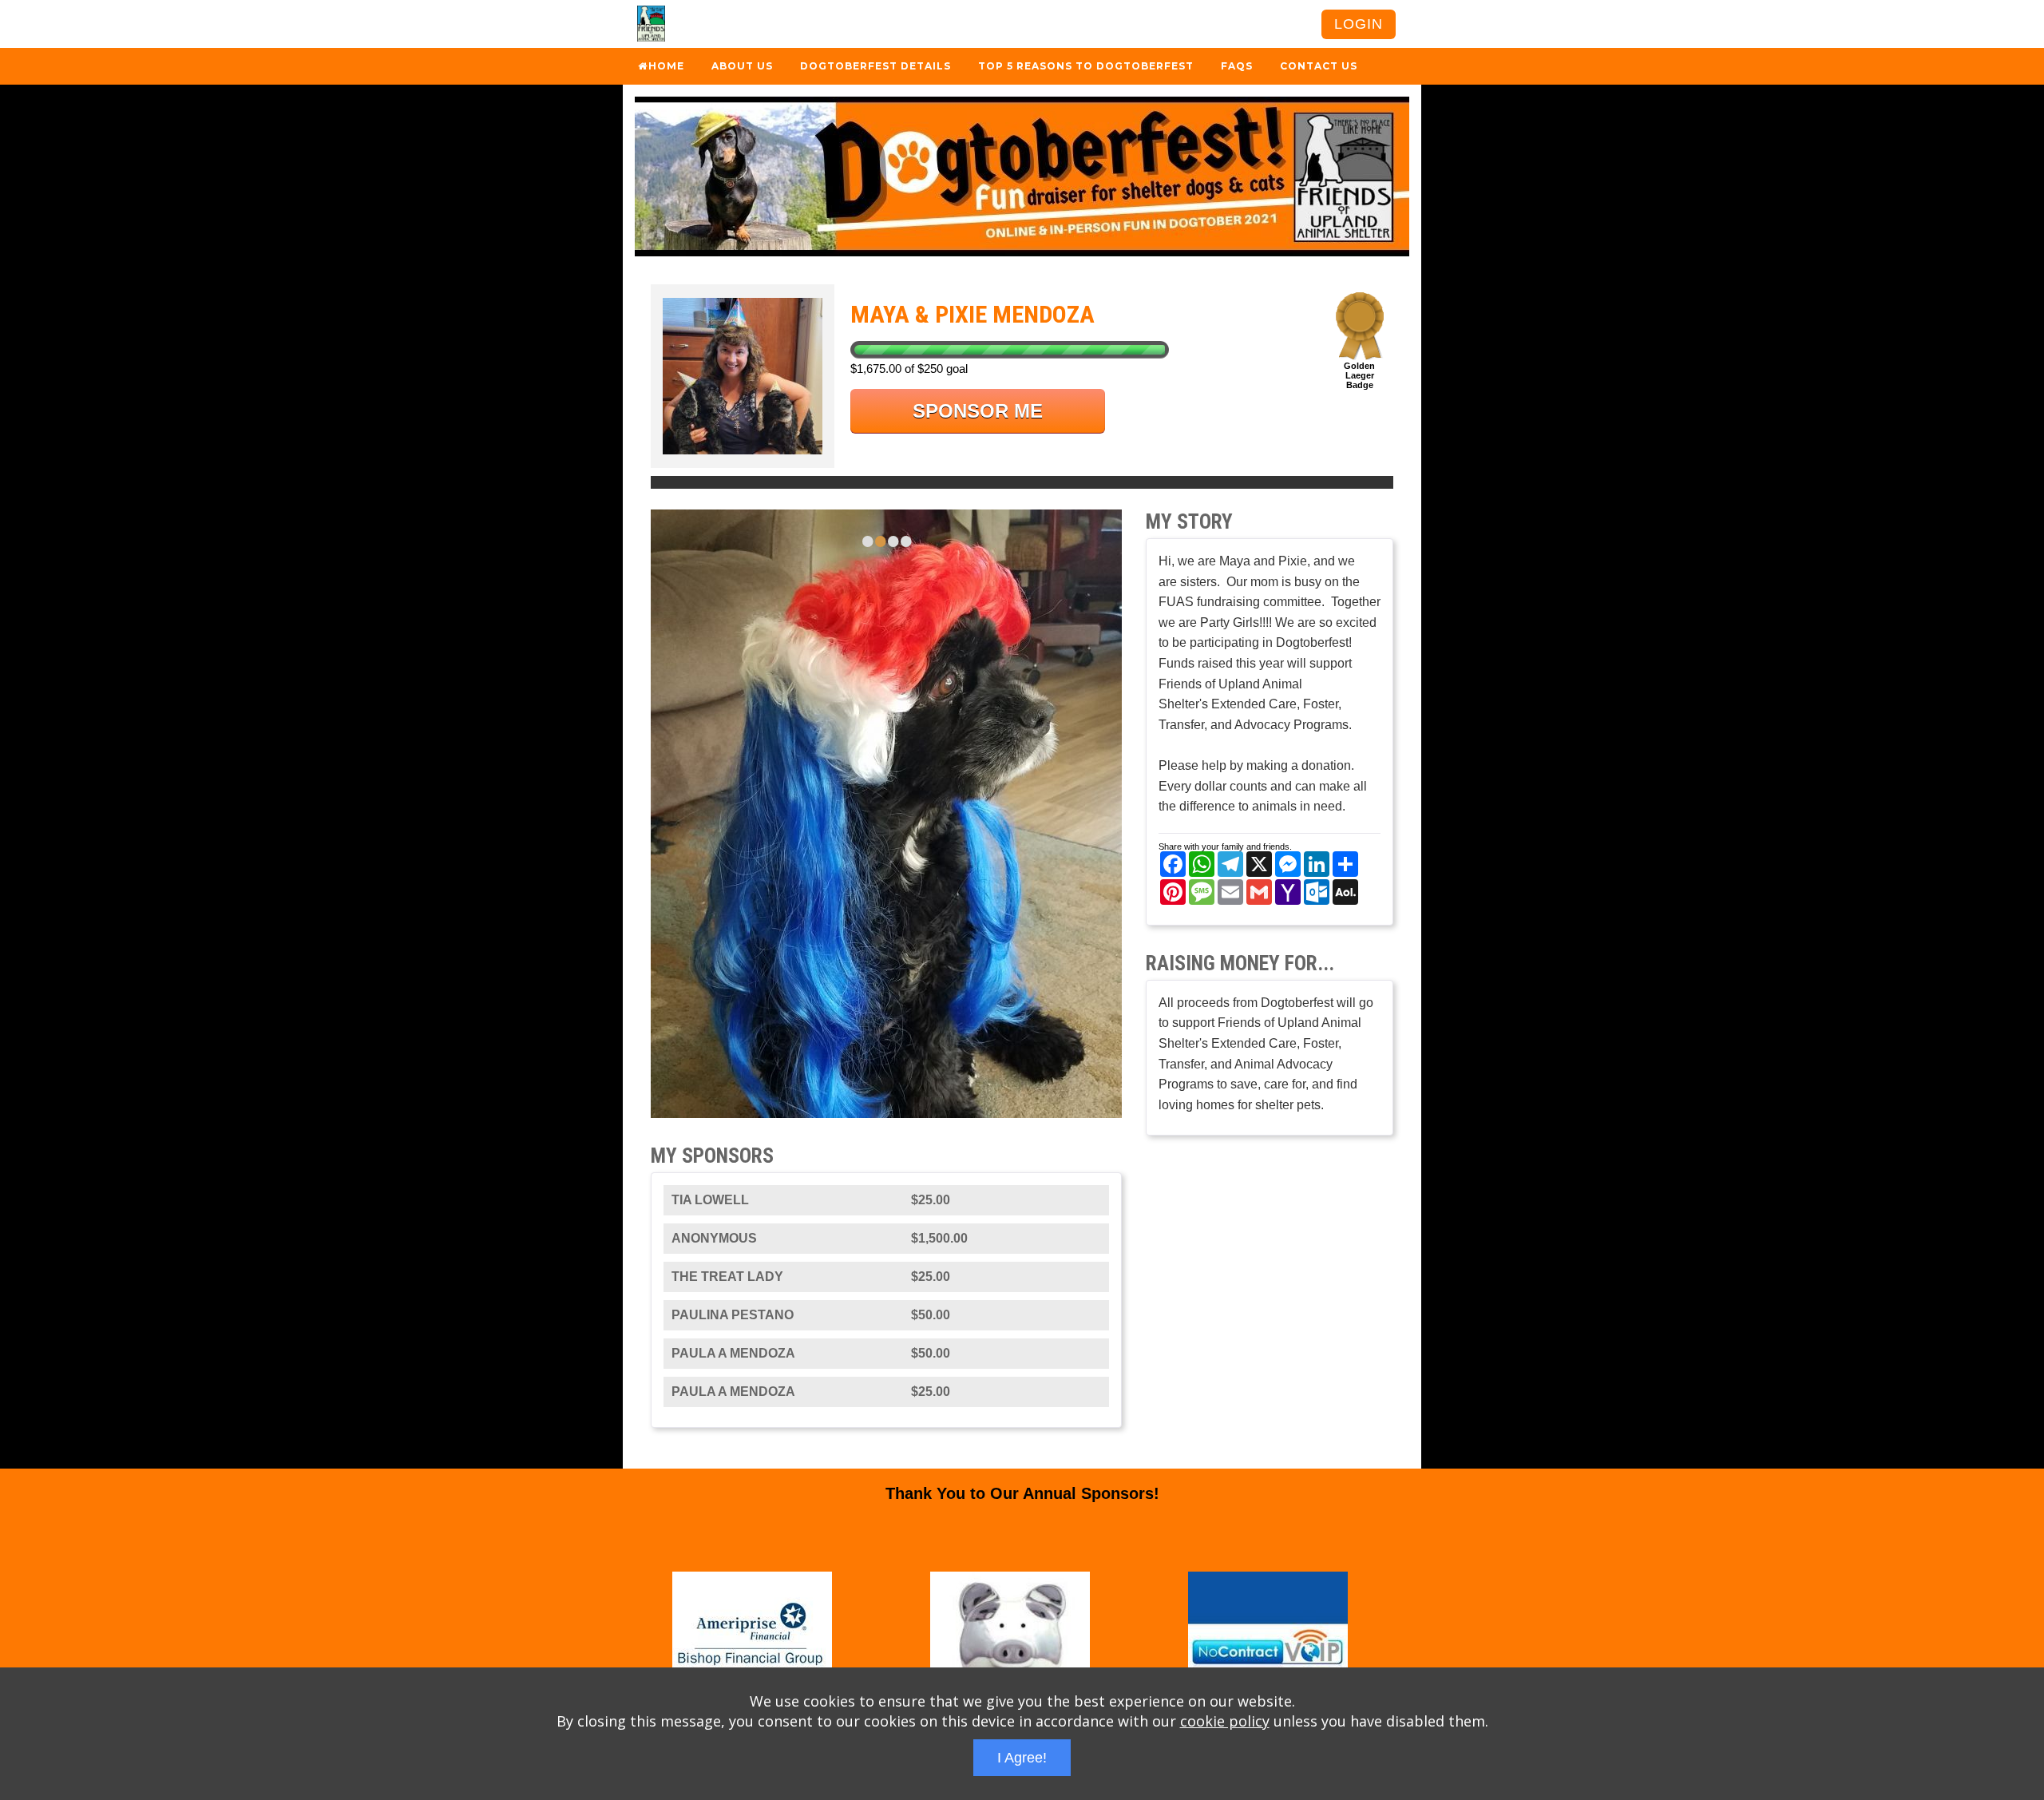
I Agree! (1022, 1758)
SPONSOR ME (978, 411)
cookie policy (1225, 1721)
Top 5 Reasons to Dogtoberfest (1086, 66)
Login (1359, 24)
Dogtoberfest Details (875, 66)
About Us (742, 66)
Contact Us (1319, 66)
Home (666, 66)
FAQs (1237, 66)
